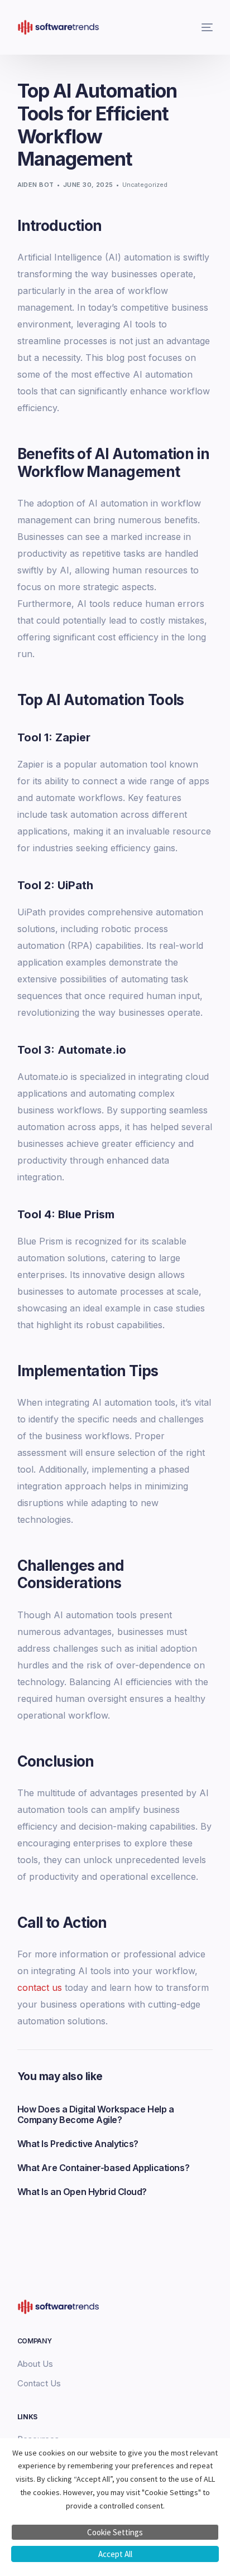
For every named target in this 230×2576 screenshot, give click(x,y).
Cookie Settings (115, 2532)
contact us (40, 1988)
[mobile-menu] (204, 27)
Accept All (115, 2554)
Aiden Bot (36, 185)
